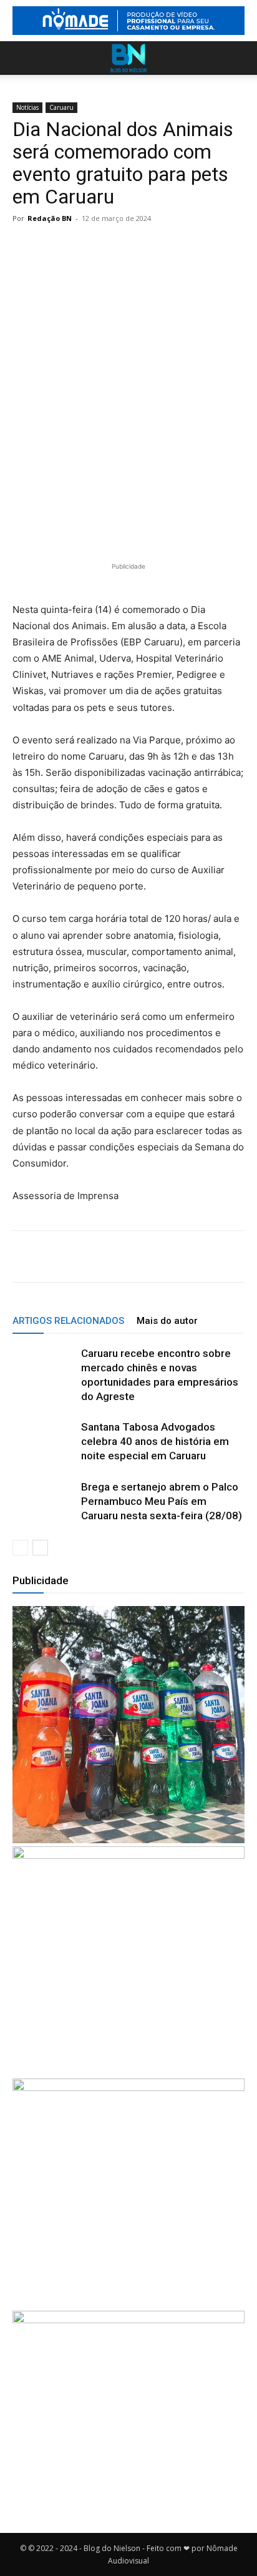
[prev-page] (20, 1548)
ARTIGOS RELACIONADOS (68, 1321)
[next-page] (40, 1548)
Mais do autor (167, 1321)
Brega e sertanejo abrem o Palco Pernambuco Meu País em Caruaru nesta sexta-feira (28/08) (162, 1501)
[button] (21, 58)
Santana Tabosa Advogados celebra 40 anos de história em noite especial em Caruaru (155, 1441)
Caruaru (61, 107)
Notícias (27, 107)
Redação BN (50, 218)
